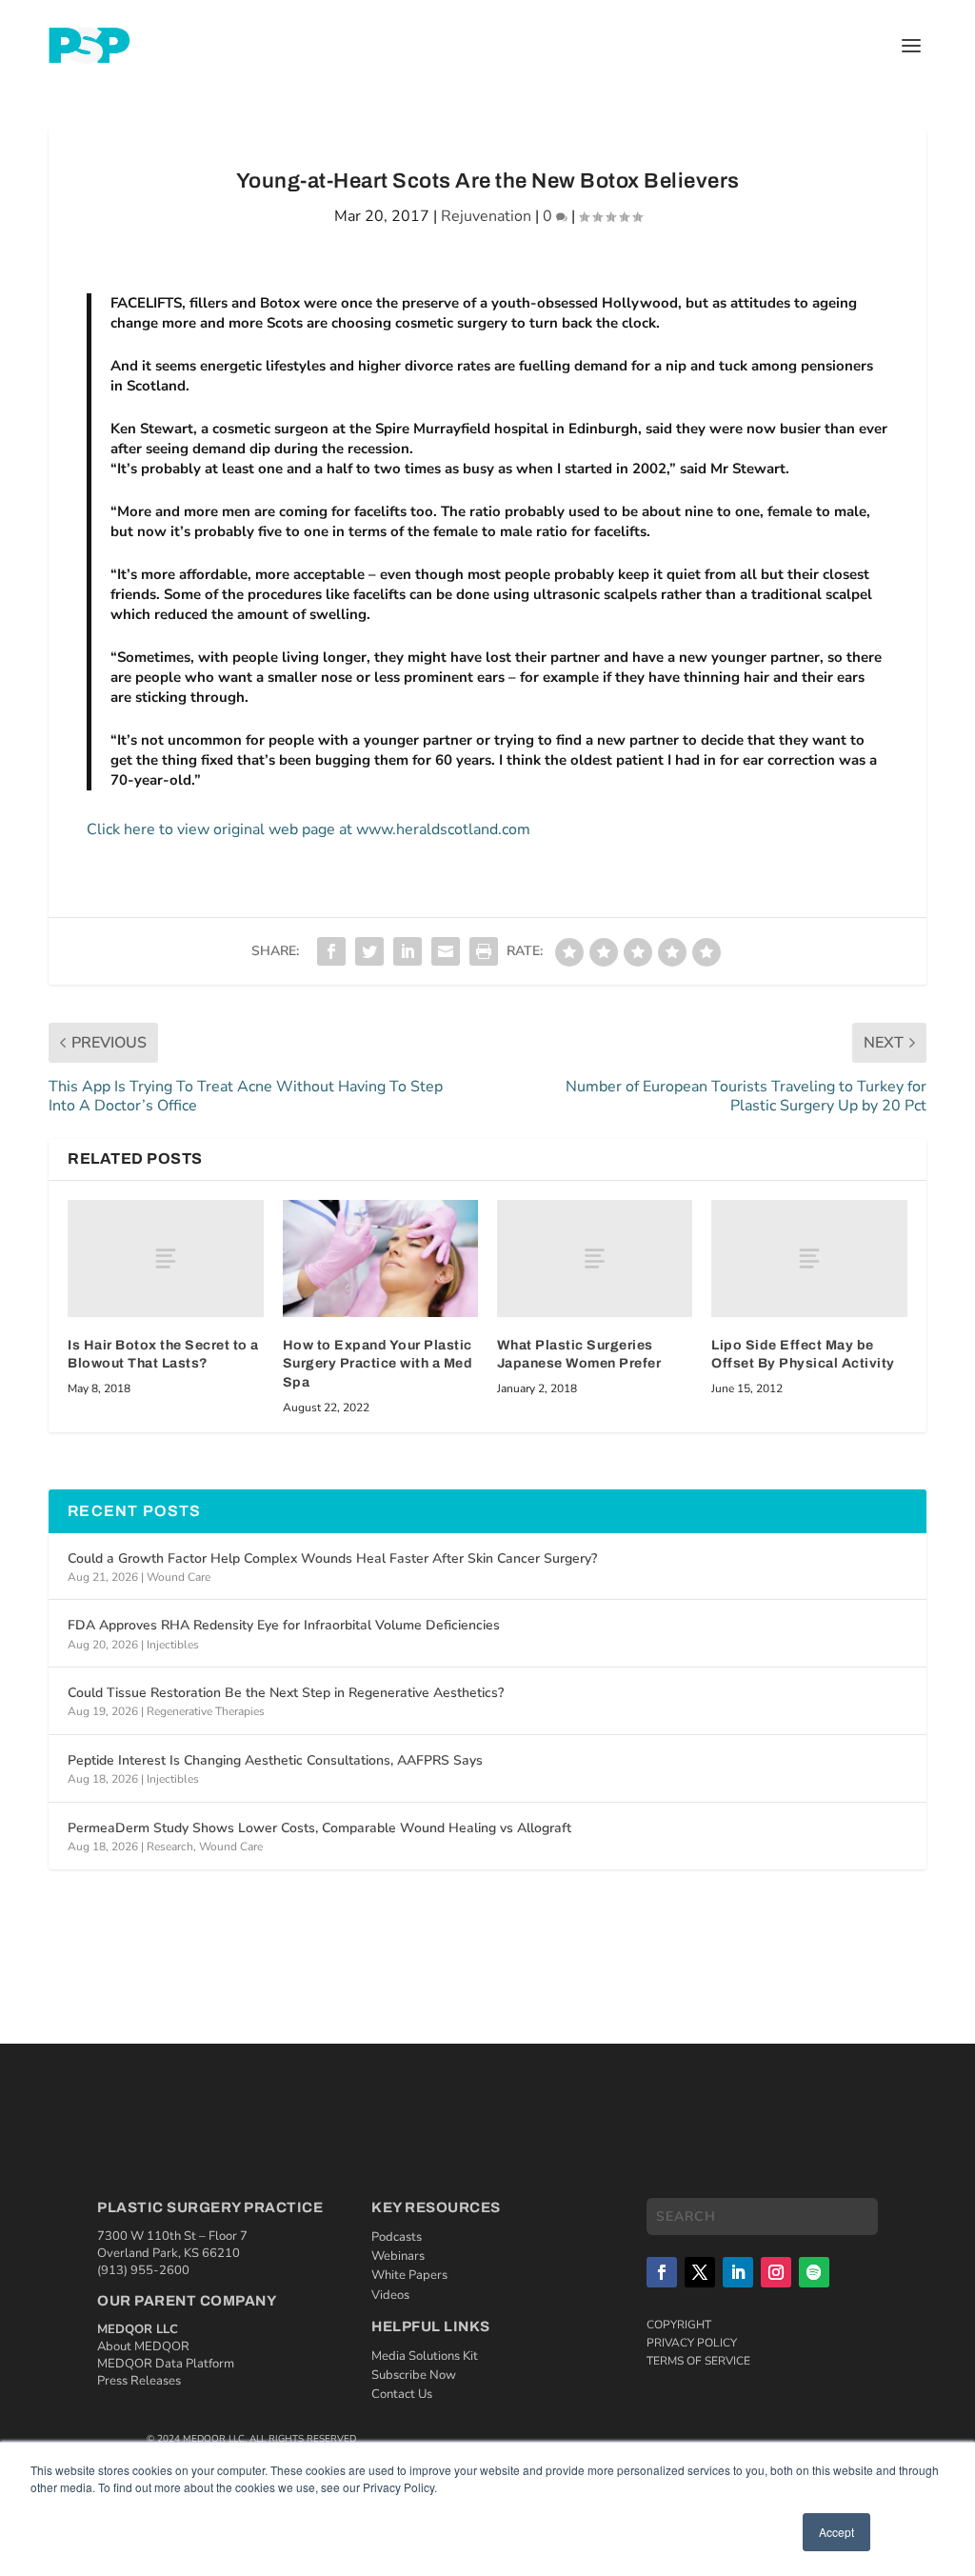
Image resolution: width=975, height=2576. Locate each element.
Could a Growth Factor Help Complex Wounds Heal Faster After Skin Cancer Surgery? (332, 1558)
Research (170, 1847)
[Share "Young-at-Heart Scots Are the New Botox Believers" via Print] (484, 951)
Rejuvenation (486, 216)
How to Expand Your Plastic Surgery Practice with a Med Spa (378, 1364)
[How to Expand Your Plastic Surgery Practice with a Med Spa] (380, 1258)
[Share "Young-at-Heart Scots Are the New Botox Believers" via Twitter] (369, 951)
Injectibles (173, 1645)
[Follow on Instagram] (776, 2272)
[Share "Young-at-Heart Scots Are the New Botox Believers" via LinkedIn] (408, 951)
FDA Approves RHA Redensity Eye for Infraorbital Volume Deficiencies (284, 1625)
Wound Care (179, 1577)
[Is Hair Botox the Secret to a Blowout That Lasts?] (165, 1258)
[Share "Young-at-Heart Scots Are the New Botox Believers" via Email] (446, 951)
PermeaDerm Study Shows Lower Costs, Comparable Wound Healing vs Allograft (319, 1828)
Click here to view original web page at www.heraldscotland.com (308, 829)
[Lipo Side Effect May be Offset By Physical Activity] (809, 1258)
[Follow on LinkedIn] (738, 2272)
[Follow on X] (700, 2272)
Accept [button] (836, 2532)
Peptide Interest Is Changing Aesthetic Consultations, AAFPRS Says (275, 1760)
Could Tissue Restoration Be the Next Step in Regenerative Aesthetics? (286, 1693)
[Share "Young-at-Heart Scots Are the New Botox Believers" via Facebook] (331, 951)
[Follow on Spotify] (814, 2272)
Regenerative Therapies (206, 1711)
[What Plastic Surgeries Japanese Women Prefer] (595, 1258)
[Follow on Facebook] (662, 2272)
